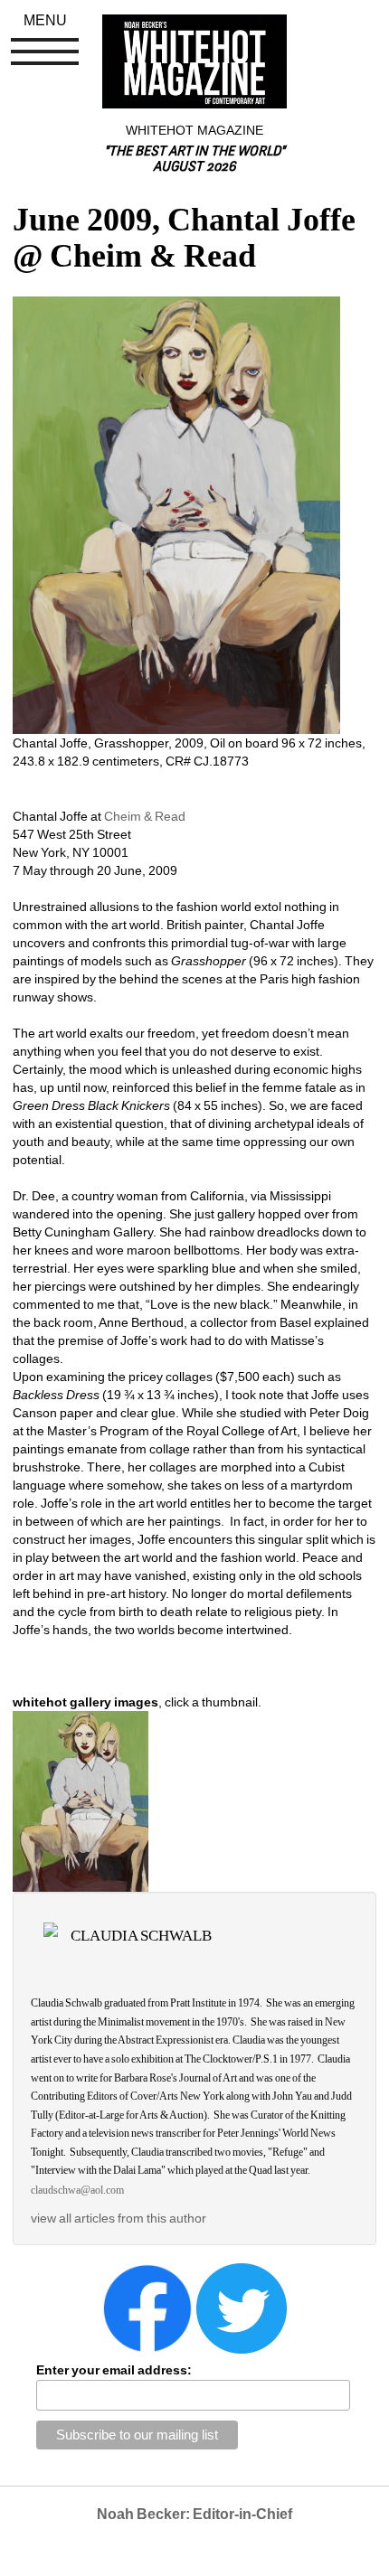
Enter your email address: (114, 2370)
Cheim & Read (145, 816)
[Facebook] (147, 2308)
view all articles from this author (119, 2218)
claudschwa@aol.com (77, 2190)
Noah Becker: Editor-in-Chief (194, 2514)
